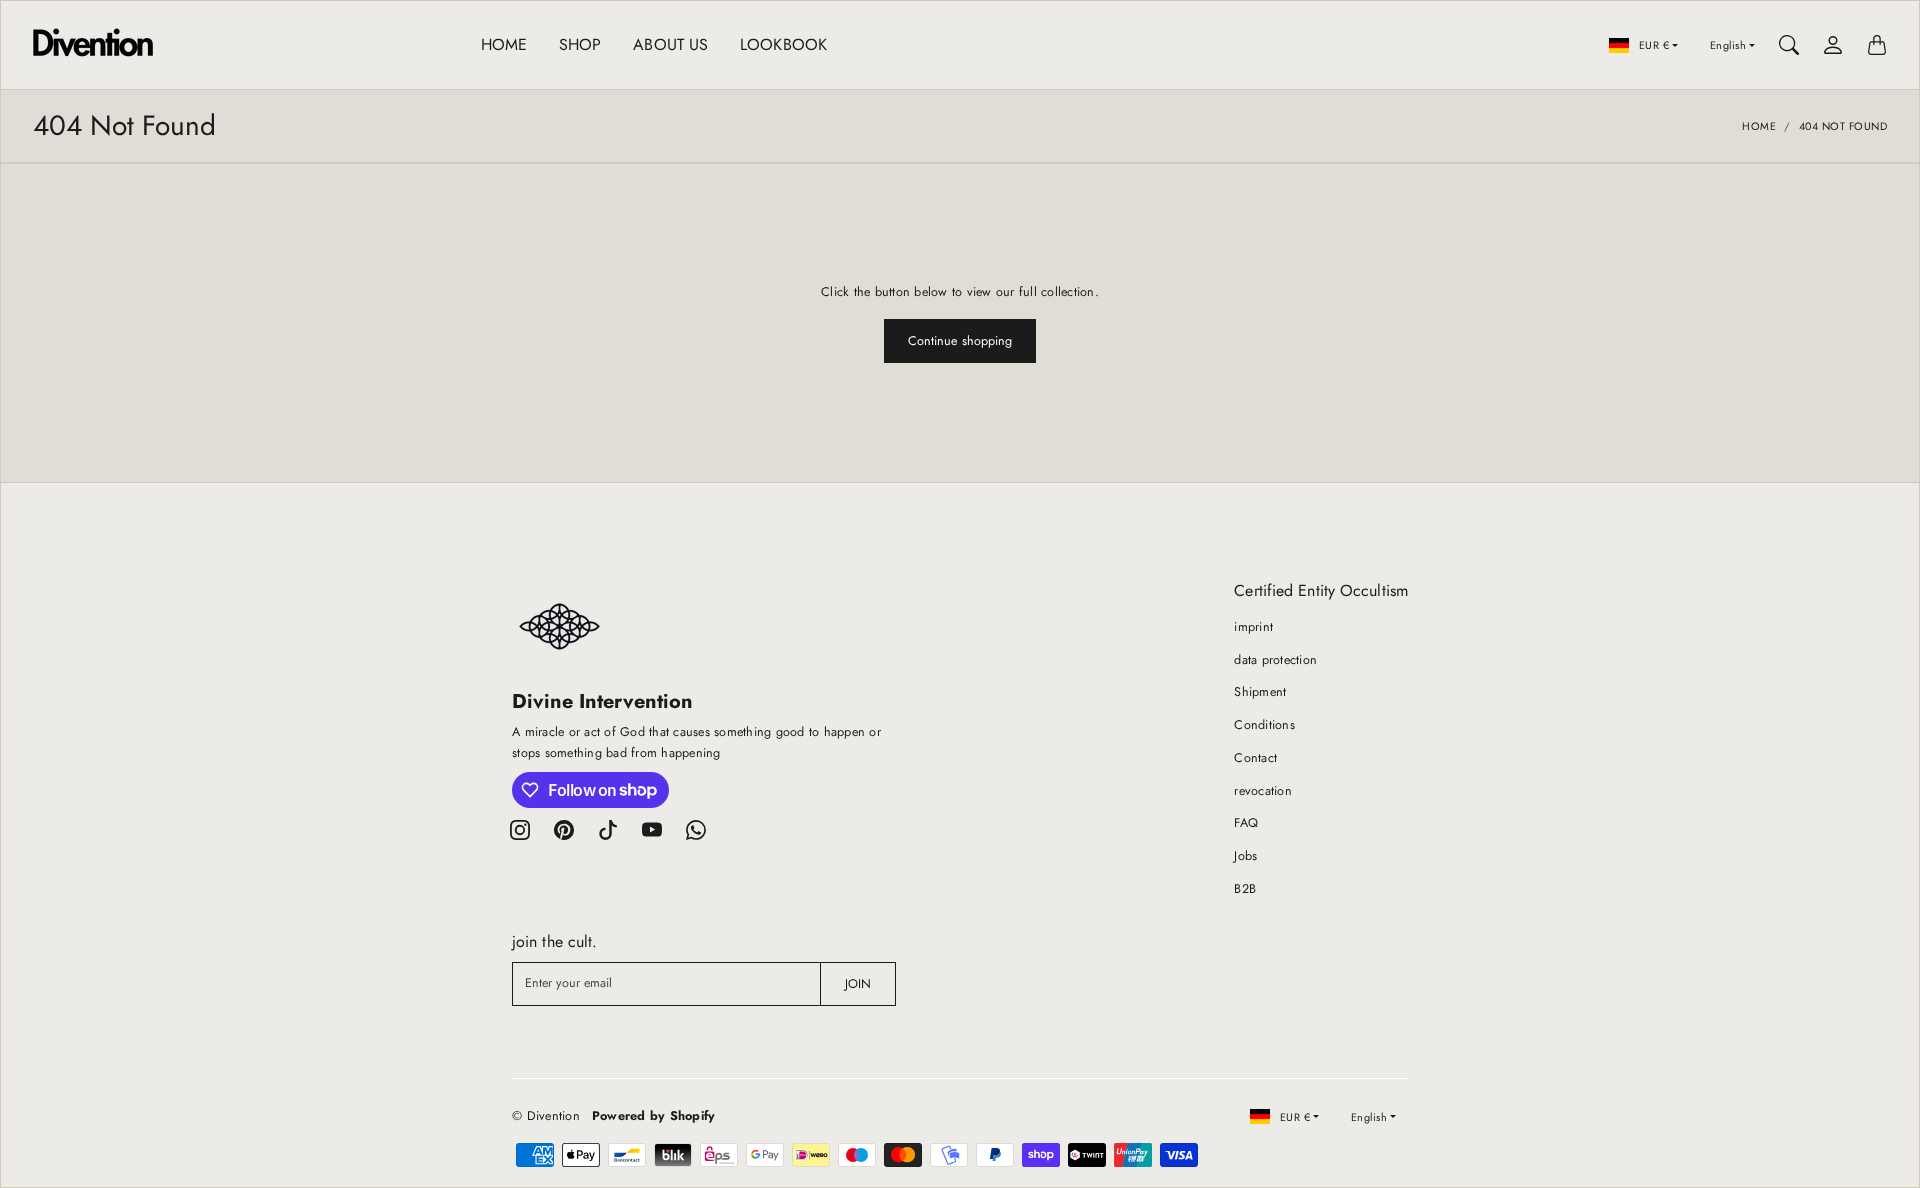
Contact (1255, 758)
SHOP (580, 44)
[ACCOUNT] (1833, 45)
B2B (1245, 889)
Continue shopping (960, 341)
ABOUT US (670, 44)
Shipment (1260, 692)
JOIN (858, 984)
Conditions (1264, 725)
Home (1759, 126)
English (1728, 45)
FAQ (1246, 823)
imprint (1253, 627)
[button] (520, 830)
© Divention (546, 1116)
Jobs (1245, 856)
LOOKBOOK (783, 44)
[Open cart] (1877, 45)
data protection (1275, 660)
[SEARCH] (1789, 45)
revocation (1263, 791)
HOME (504, 44)
